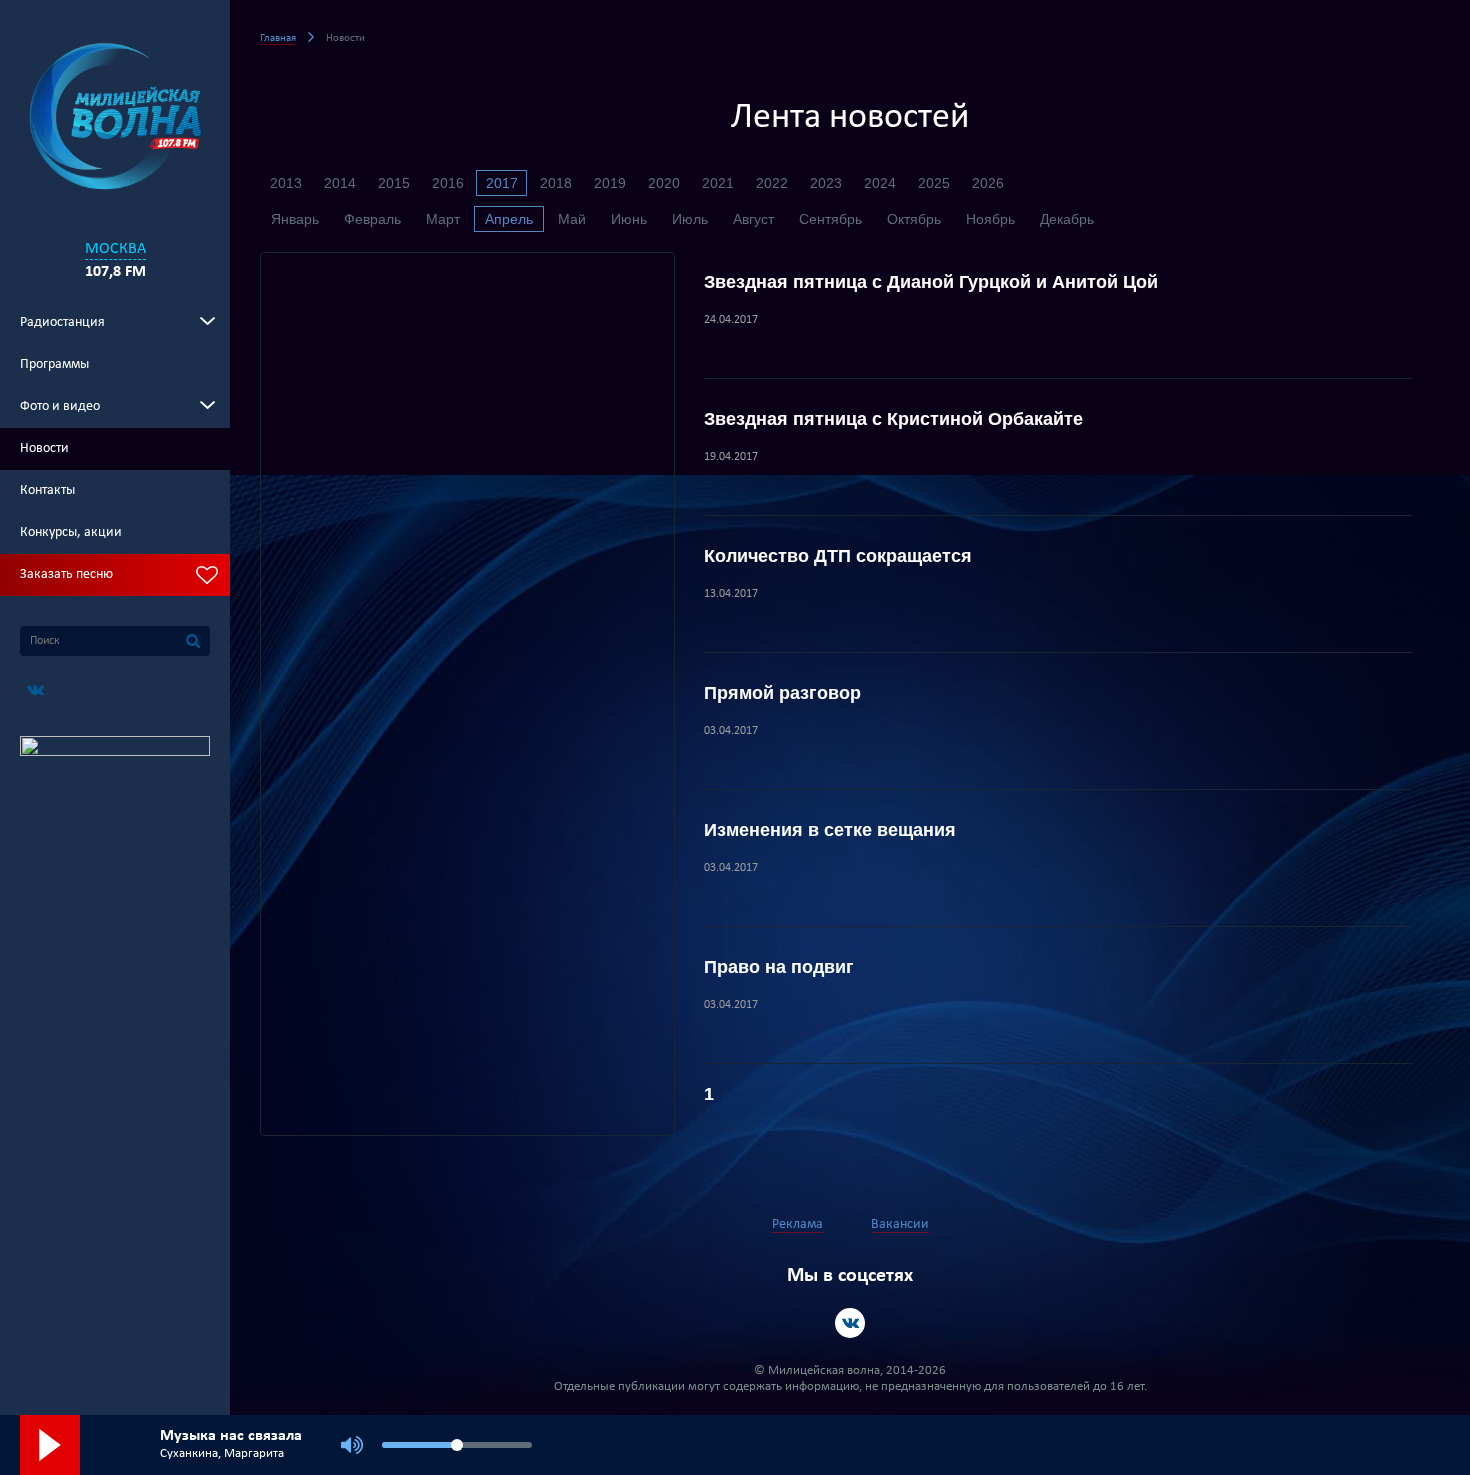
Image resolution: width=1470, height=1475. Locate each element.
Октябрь (914, 219)
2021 (718, 183)
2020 (664, 183)
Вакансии (900, 1224)
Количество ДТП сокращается (838, 556)
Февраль (372, 219)
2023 (826, 183)
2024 (880, 183)
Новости (44, 448)
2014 (340, 183)
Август (753, 219)
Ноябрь (990, 219)
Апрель (509, 219)
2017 (502, 183)
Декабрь (1067, 219)
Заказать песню (66, 574)
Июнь (629, 219)
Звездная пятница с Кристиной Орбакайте (893, 419)
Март (443, 219)
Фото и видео (60, 406)
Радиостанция (62, 322)
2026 (988, 183)
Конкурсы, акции (71, 532)
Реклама (797, 1224)
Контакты (47, 490)
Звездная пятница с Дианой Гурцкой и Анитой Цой (931, 282)
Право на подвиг (779, 967)
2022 (772, 183)
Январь (295, 219)
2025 (934, 183)
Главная (278, 38)
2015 (394, 183)
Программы (54, 364)
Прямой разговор (782, 693)
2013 (286, 183)
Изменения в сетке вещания (830, 830)
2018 (556, 183)
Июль (690, 219)
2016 (448, 183)
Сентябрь (830, 219)
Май (572, 219)
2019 (610, 183)
